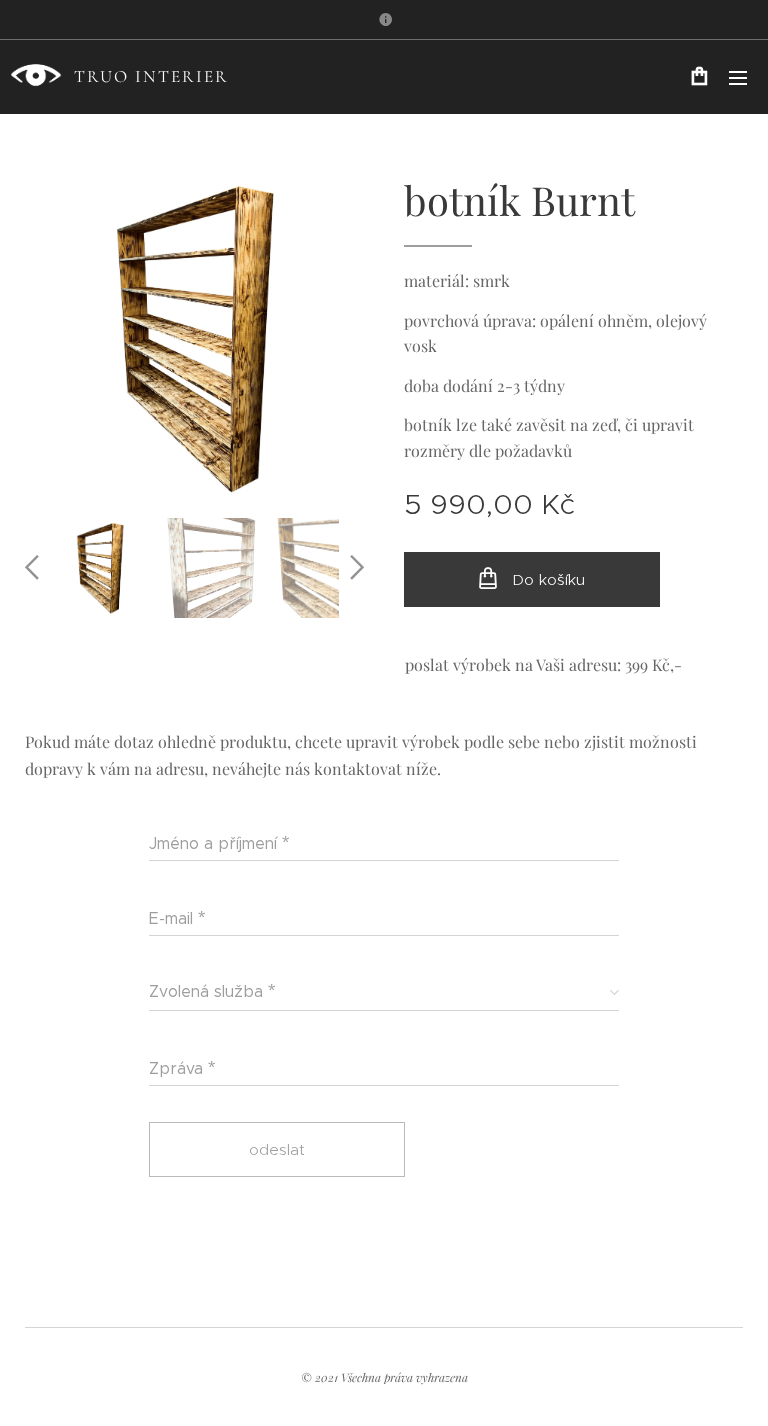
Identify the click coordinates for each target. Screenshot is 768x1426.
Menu (738, 77)
